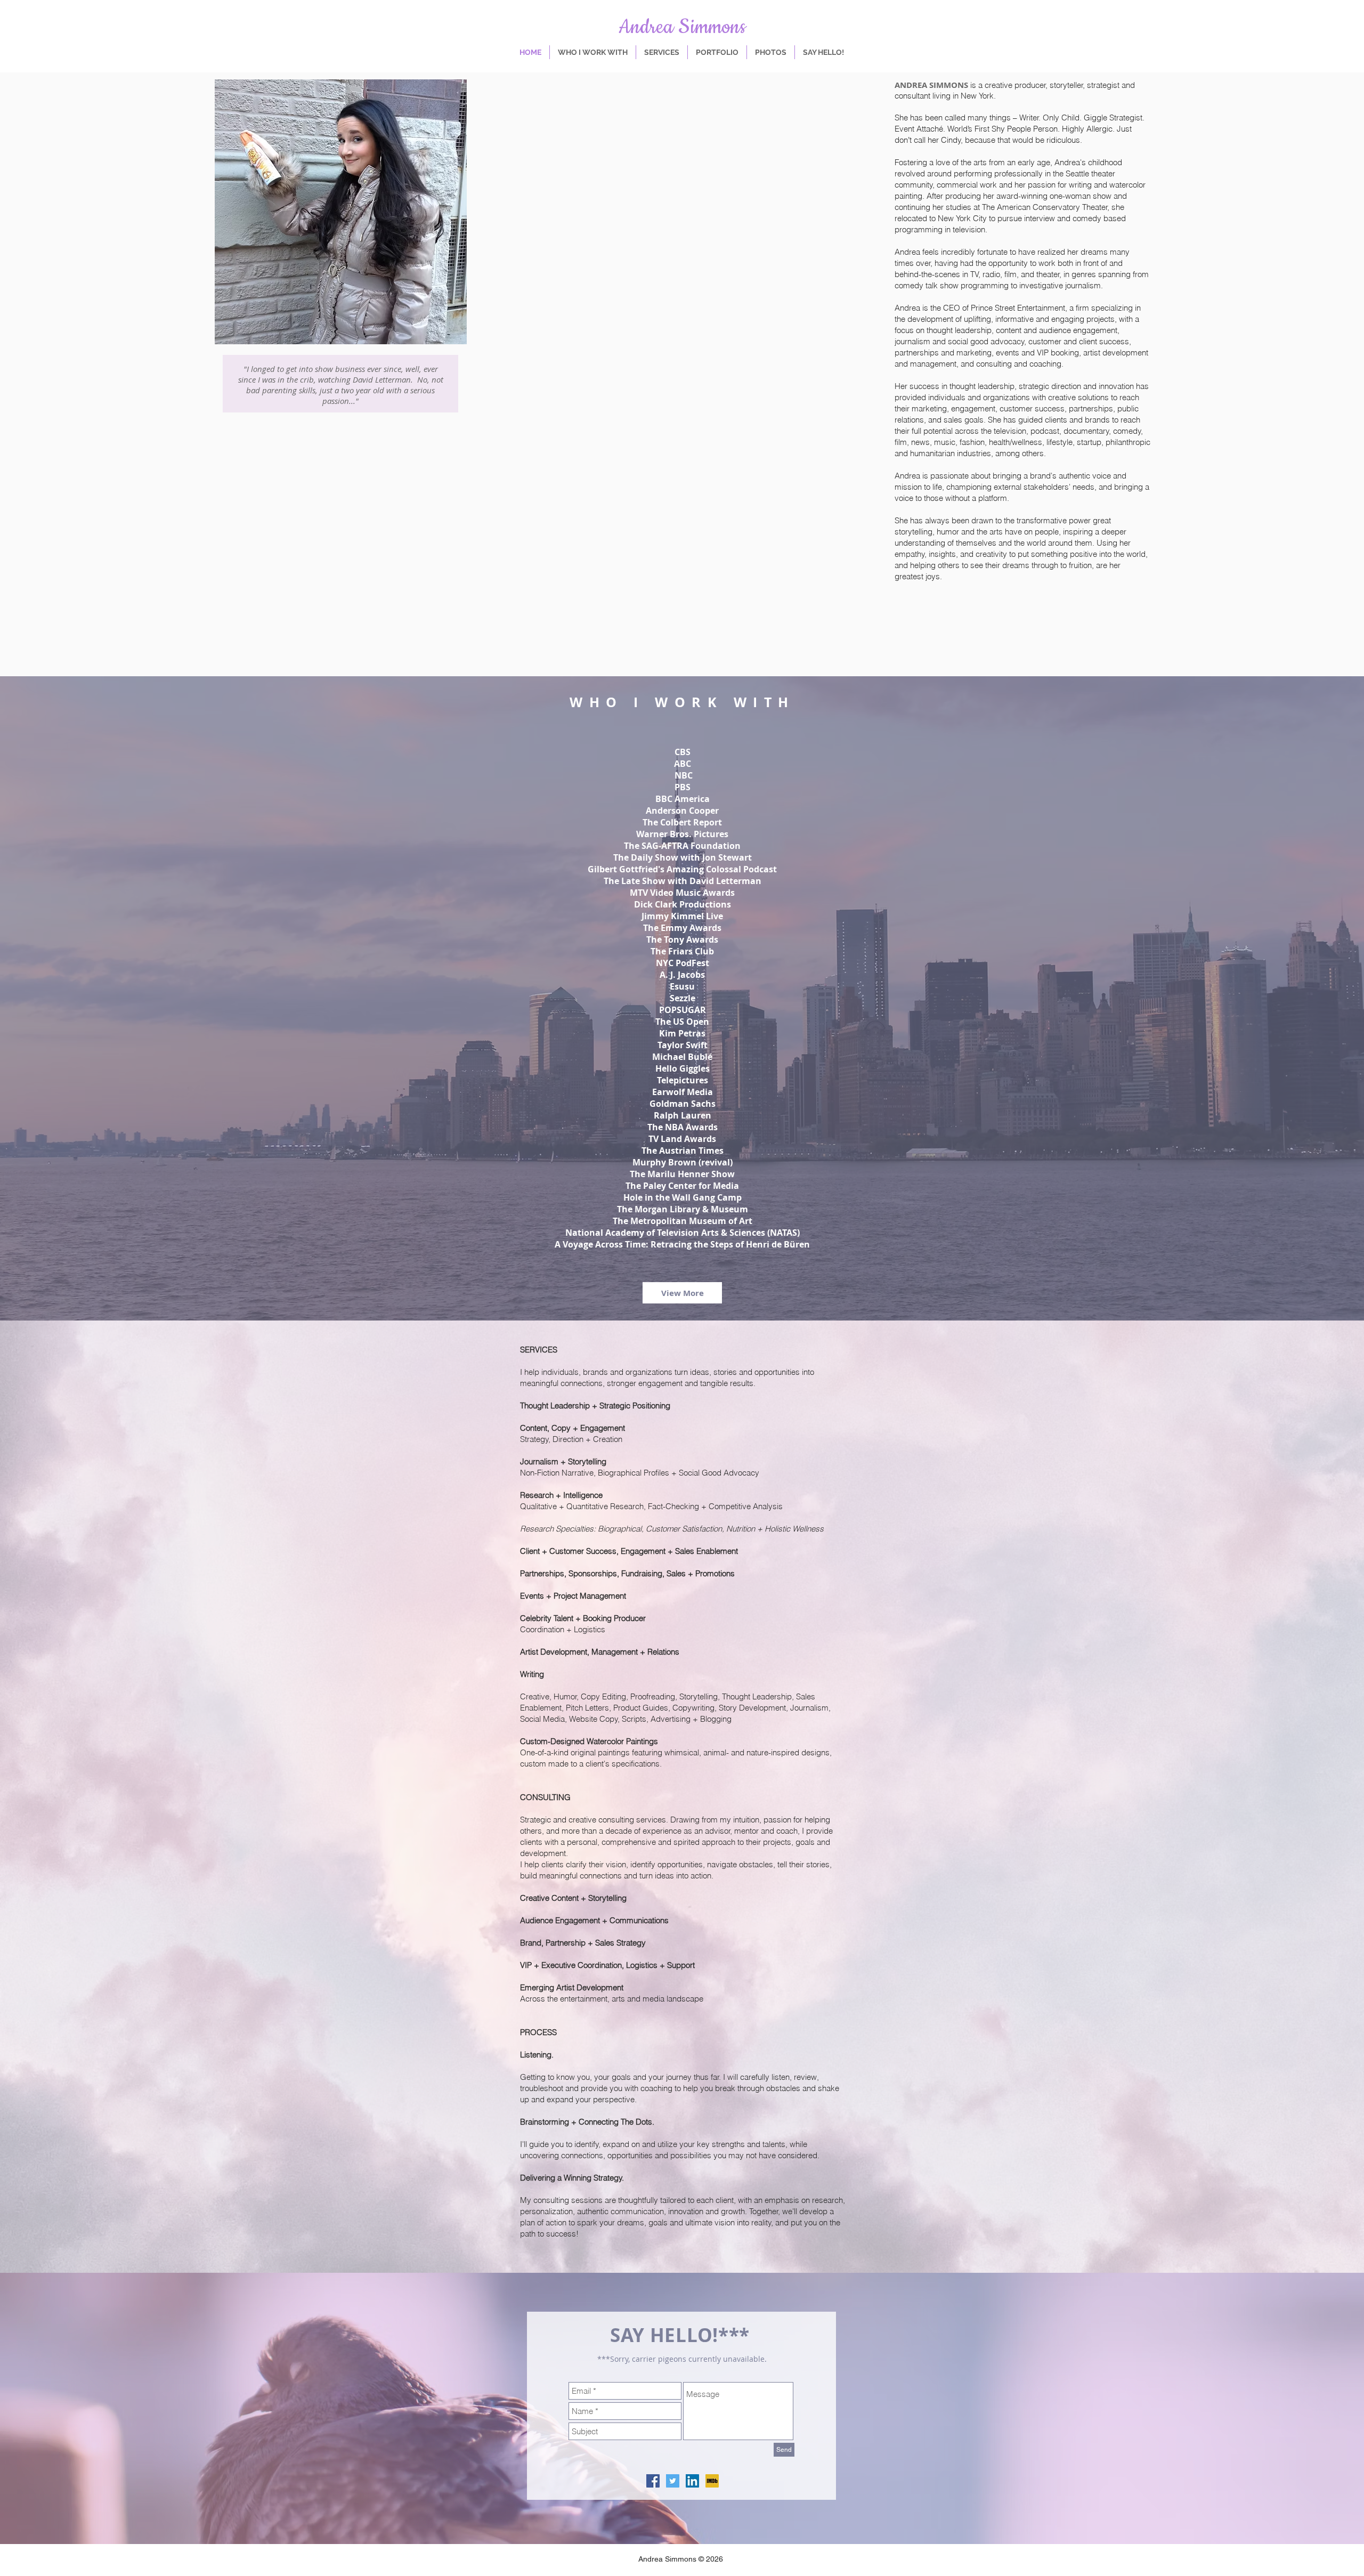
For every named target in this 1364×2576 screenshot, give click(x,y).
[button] (682, 1293)
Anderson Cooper (682, 811)
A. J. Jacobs (682, 975)
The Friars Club (682, 951)
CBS (683, 752)
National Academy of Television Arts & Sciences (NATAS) (683, 1233)
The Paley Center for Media (682, 1186)
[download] (712, 2481)
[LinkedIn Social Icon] (692, 2481)
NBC (684, 775)
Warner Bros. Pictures (682, 834)
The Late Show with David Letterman (683, 881)
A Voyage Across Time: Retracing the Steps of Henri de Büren (682, 1244)
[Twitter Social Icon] (673, 2481)
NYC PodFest (683, 963)
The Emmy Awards (682, 928)
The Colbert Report (682, 822)
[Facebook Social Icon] (653, 2481)
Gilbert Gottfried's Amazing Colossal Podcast (682, 869)
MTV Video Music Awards (682, 893)
